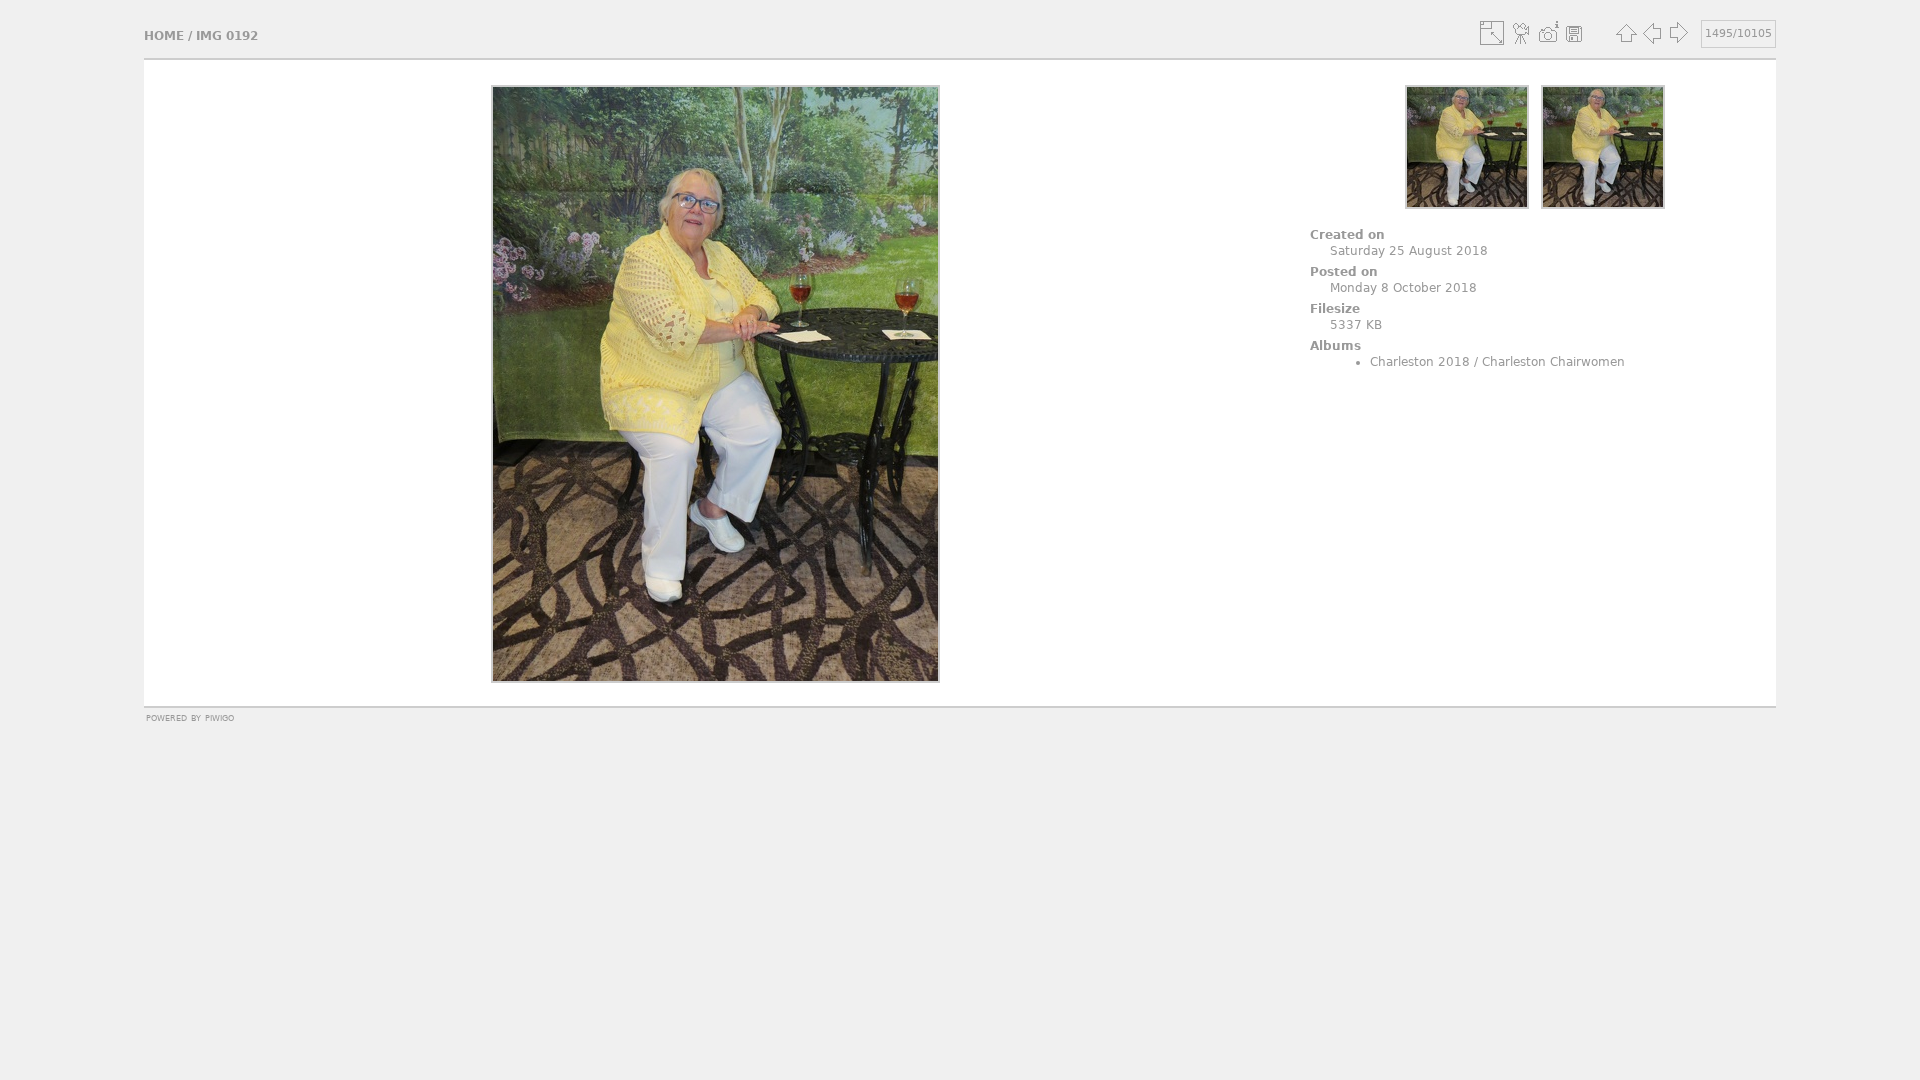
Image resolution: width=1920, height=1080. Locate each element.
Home (164, 36)
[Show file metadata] (1548, 33)
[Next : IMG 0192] (1678, 33)
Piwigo (219, 717)
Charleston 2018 (1420, 362)
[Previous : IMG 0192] (1652, 33)
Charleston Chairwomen (1553, 362)
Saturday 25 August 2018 (1409, 251)
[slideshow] (1522, 33)
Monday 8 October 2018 (1403, 288)
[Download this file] (1574, 33)
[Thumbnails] (1626, 33)
